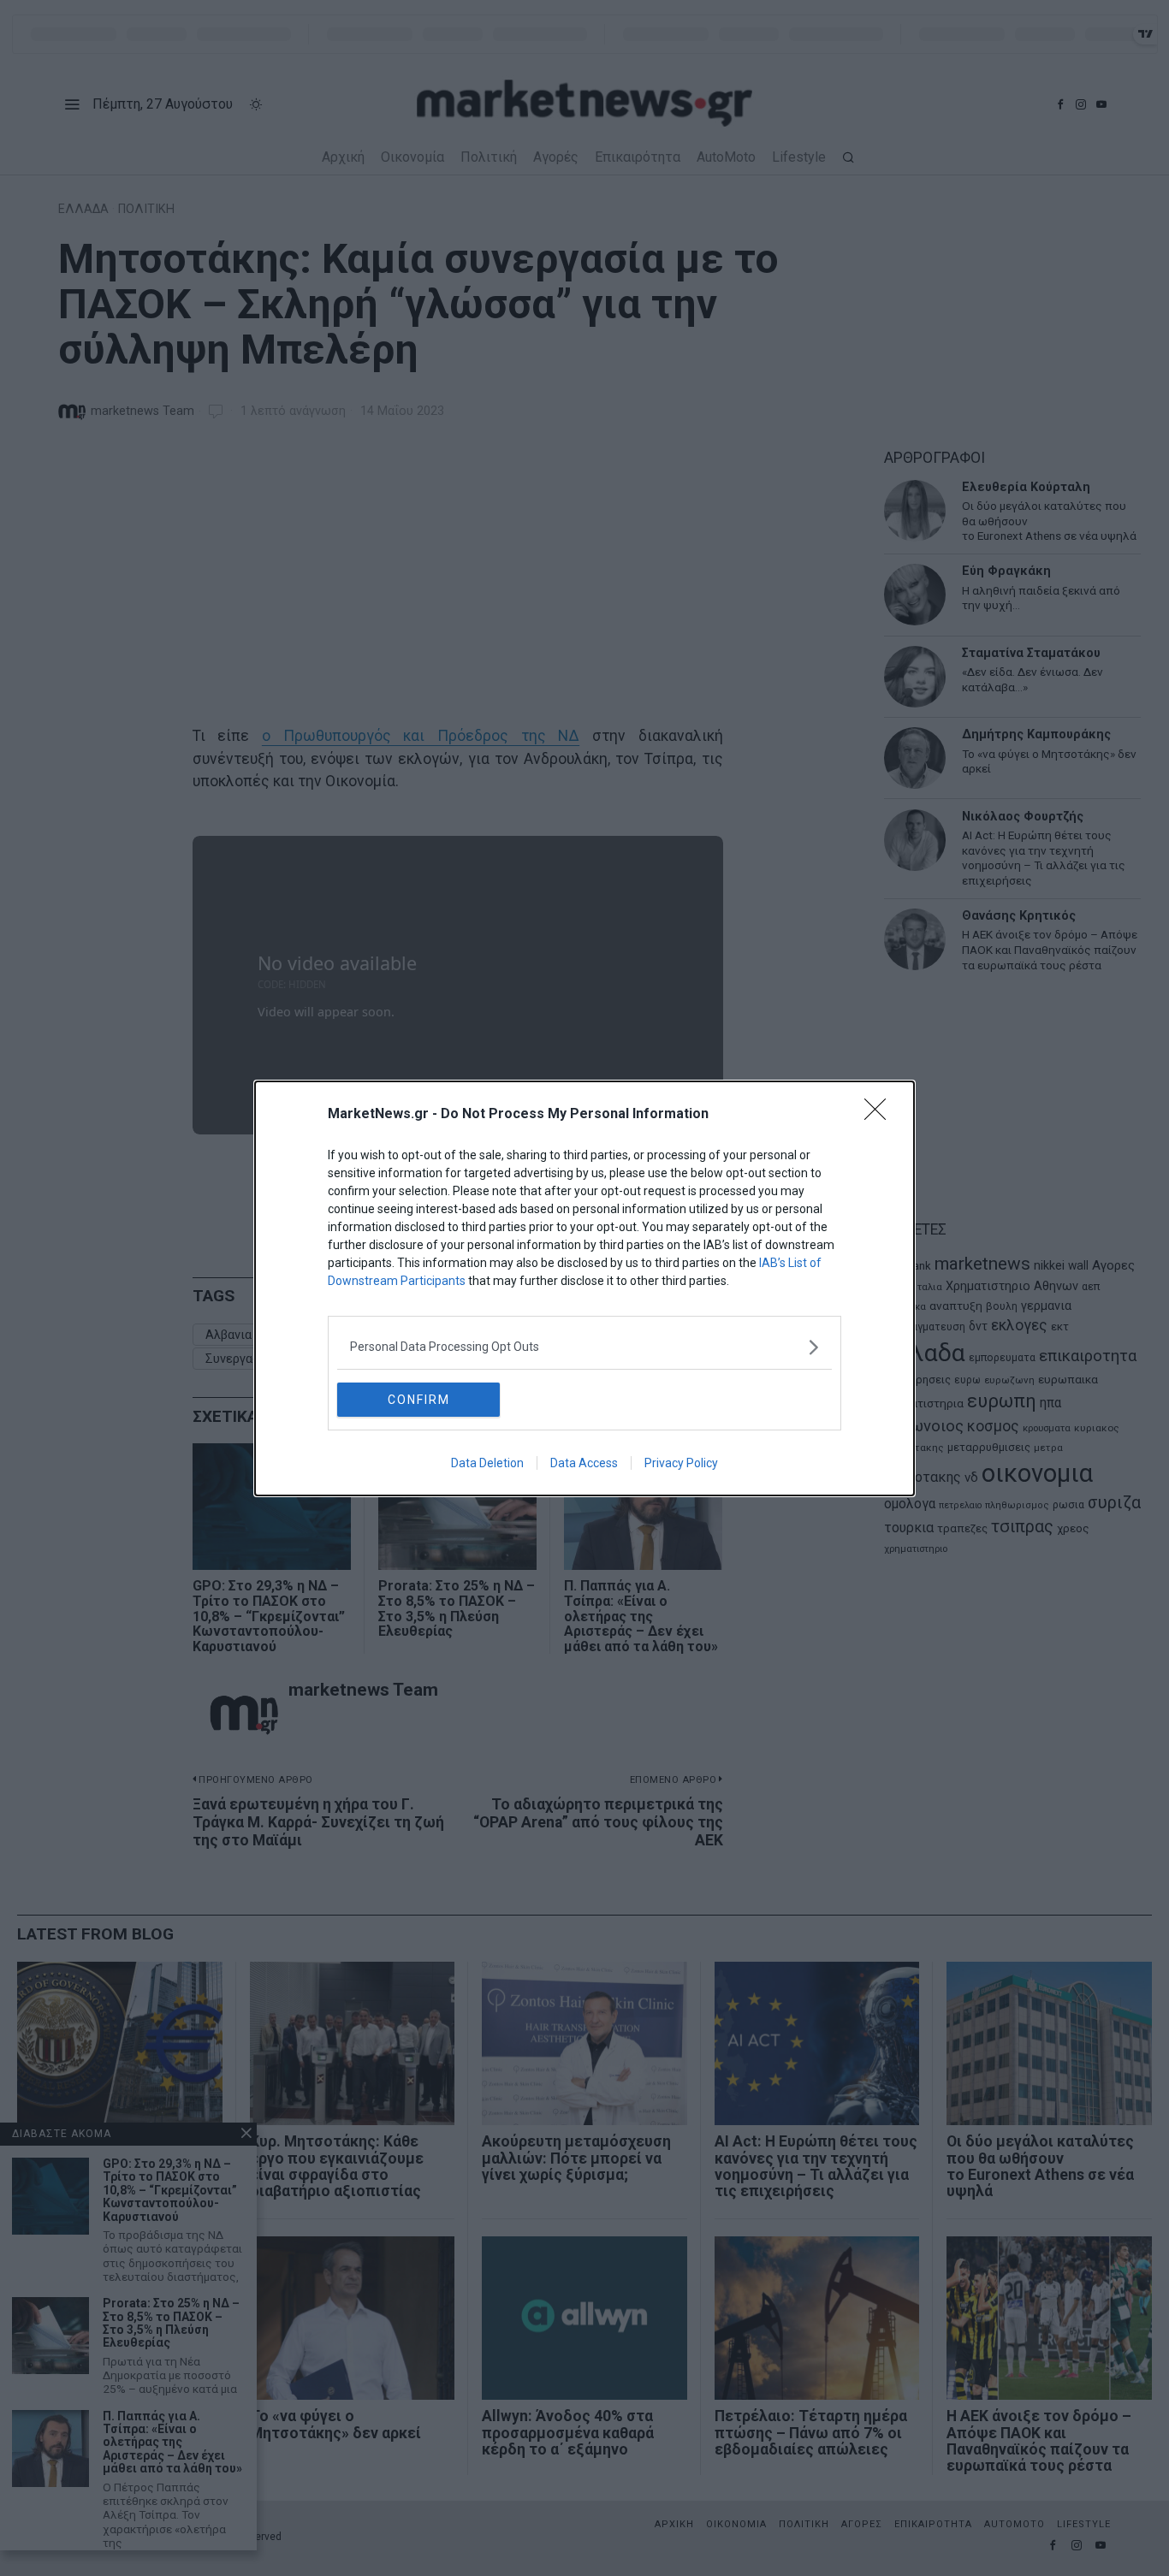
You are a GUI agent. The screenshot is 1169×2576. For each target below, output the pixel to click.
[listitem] (584, 1347)
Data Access (584, 1463)
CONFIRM (419, 1400)
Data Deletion (487, 1463)
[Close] (881, 1115)
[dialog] (584, 1288)
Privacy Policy (681, 1463)
